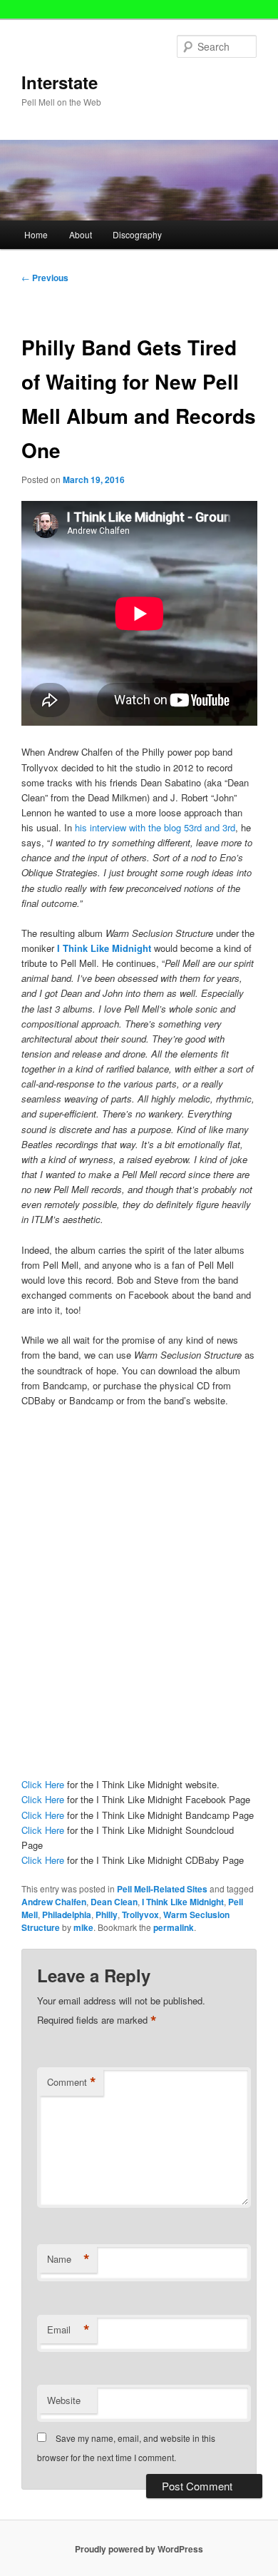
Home (36, 234)
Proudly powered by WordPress (139, 2549)
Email (68, 2330)
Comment (72, 2082)
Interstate (60, 82)
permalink (174, 1927)
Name (68, 2259)
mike (83, 1927)
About (81, 234)
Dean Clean (114, 1902)
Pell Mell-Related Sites (162, 1889)
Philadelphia (67, 1915)
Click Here (43, 1784)
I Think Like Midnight (103, 948)
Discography (137, 234)
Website (64, 2400)
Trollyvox (140, 1915)
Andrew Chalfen (54, 1902)
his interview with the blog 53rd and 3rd (155, 827)
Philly (107, 1915)
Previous (45, 278)
